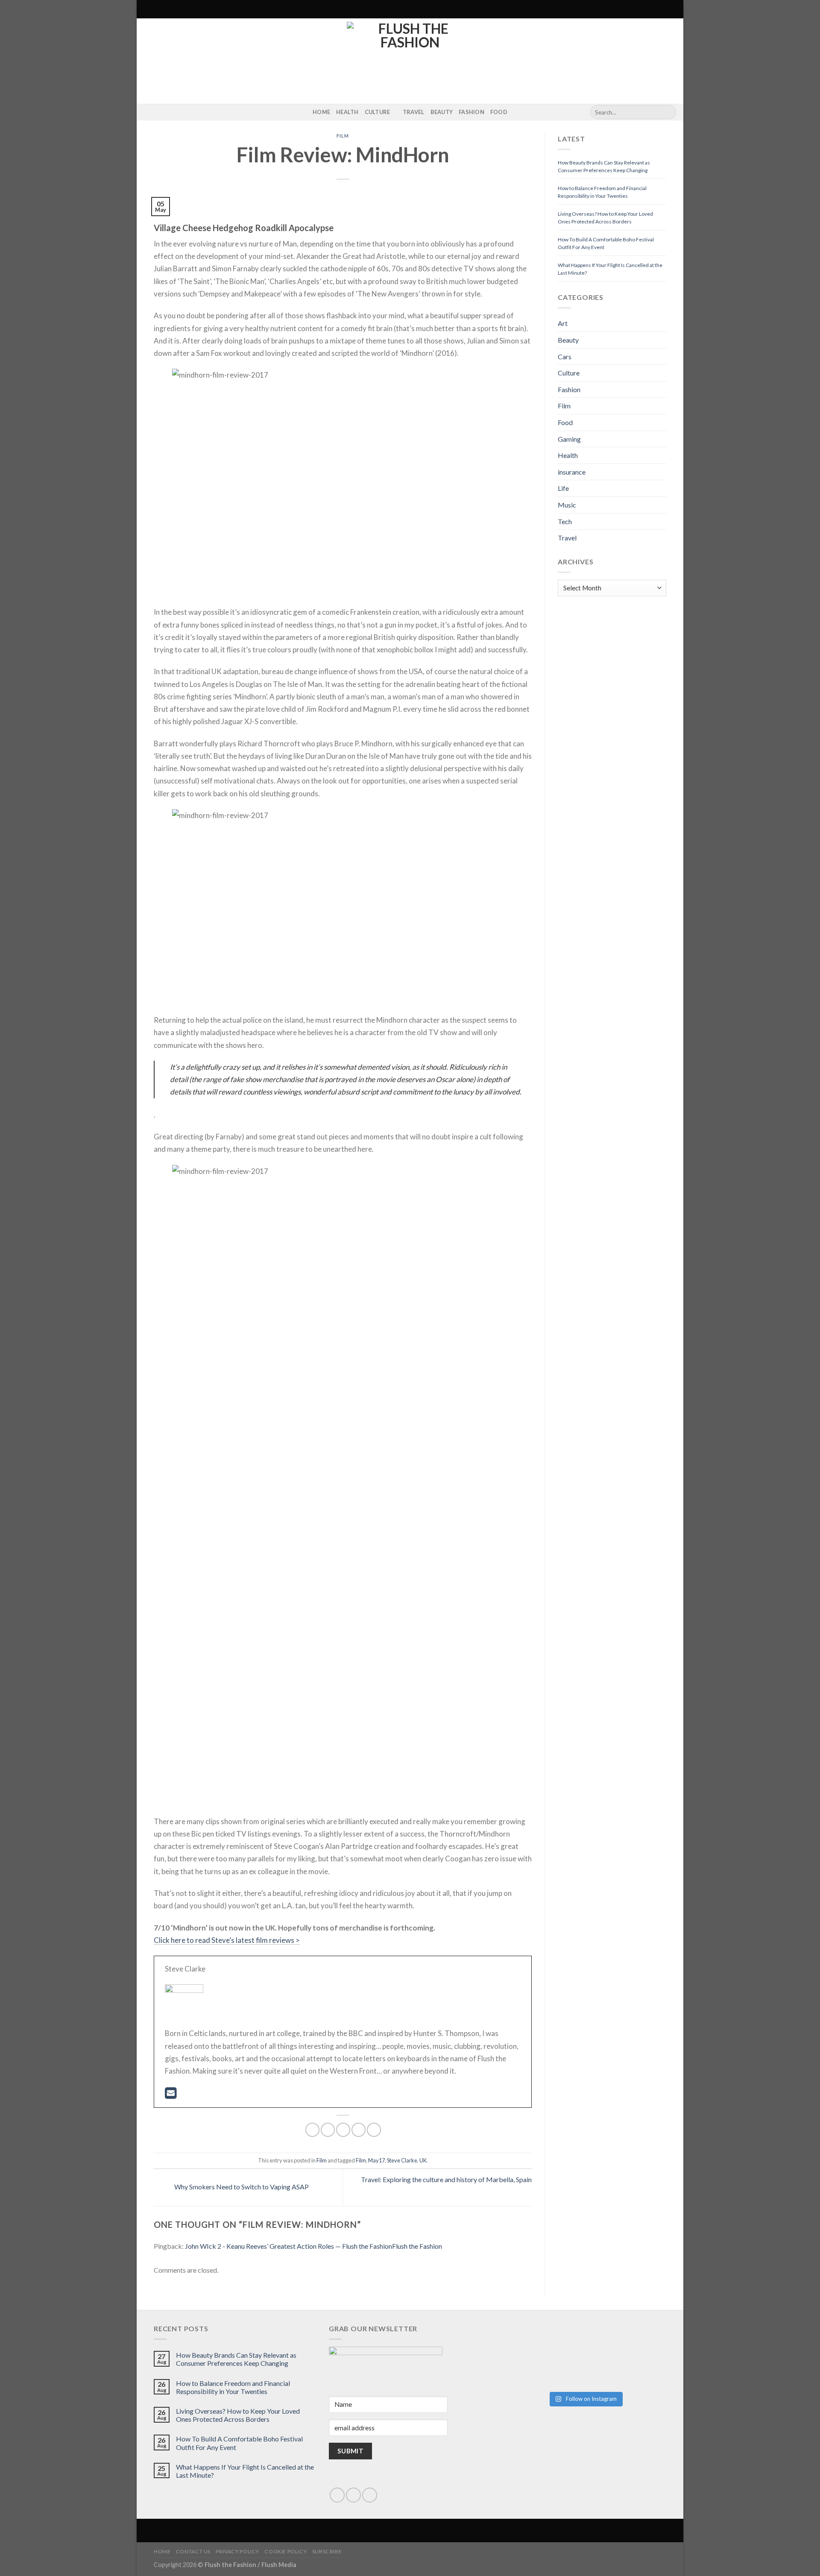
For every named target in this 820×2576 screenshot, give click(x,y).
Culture (378, 112)
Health (347, 112)
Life (563, 488)
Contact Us (193, 2551)
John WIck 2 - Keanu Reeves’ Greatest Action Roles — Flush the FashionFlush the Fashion (313, 2246)
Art (563, 323)
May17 (376, 2160)
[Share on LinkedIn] (374, 2130)
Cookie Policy (286, 2551)
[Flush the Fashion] (410, 61)
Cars (565, 356)
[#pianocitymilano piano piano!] (544, 2339)
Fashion (471, 112)
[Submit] (668, 112)
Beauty (442, 112)
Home (321, 112)
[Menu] (148, 9)
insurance (572, 472)
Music (567, 505)
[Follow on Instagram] (149, 112)
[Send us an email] (353, 2495)
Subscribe (327, 2551)
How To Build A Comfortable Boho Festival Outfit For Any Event (239, 2443)
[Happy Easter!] (544, 2357)
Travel (414, 112)
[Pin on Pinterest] (359, 2130)
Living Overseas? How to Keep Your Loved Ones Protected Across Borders (238, 2415)
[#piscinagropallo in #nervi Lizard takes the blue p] (626, 2368)
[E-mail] (171, 2095)
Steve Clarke (402, 2160)
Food (499, 112)
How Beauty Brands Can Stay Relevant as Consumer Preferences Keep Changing (236, 2359)
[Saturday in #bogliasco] (626, 2334)
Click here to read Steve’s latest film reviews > (227, 1940)
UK (423, 2160)
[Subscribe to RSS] (160, 112)
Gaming (569, 439)
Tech (565, 521)
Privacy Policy (237, 2551)
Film (343, 136)
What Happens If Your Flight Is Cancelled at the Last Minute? (245, 2471)
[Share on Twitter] (328, 2130)
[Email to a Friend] (343, 2130)
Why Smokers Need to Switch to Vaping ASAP (241, 2187)
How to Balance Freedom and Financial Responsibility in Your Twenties (233, 2387)
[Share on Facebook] (312, 2130)
